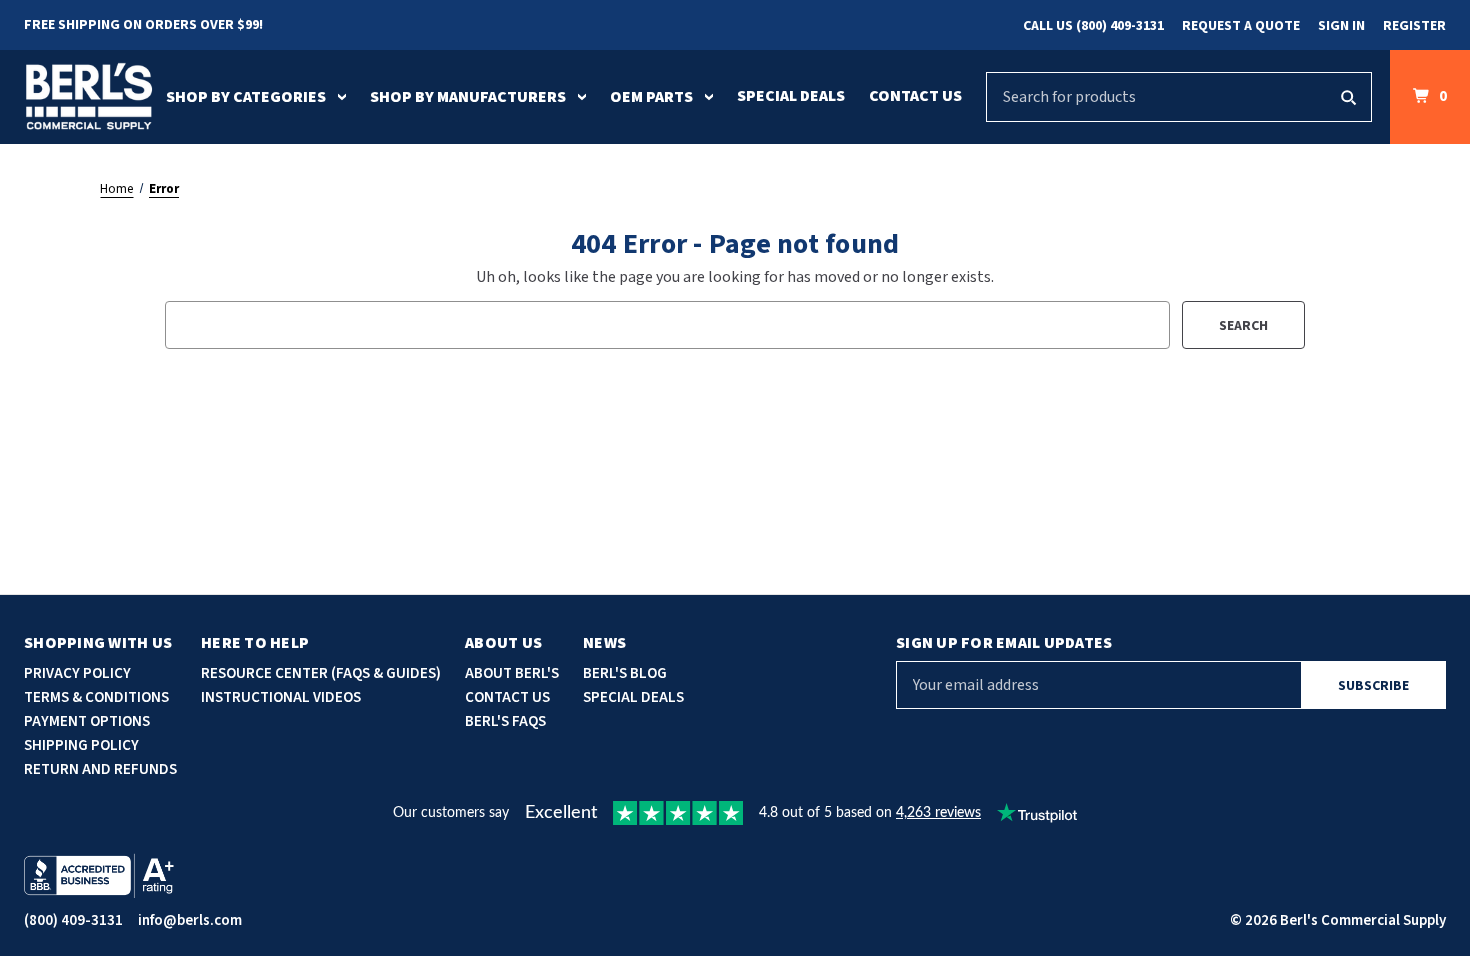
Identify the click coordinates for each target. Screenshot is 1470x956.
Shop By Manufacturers (468, 97)
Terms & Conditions (96, 697)
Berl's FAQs (505, 721)
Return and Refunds (100, 769)
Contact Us (915, 96)
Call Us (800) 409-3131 (1093, 26)
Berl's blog (625, 673)
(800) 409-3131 (73, 920)
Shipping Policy (81, 745)
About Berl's (512, 673)
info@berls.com (190, 920)
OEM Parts (651, 97)
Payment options (87, 721)
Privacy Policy (77, 673)
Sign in (1341, 26)
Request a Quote (1241, 26)
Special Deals (791, 96)
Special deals (633, 697)
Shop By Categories (246, 97)
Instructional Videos (281, 697)
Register (1414, 26)
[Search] (1348, 97)
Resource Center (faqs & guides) (321, 673)
